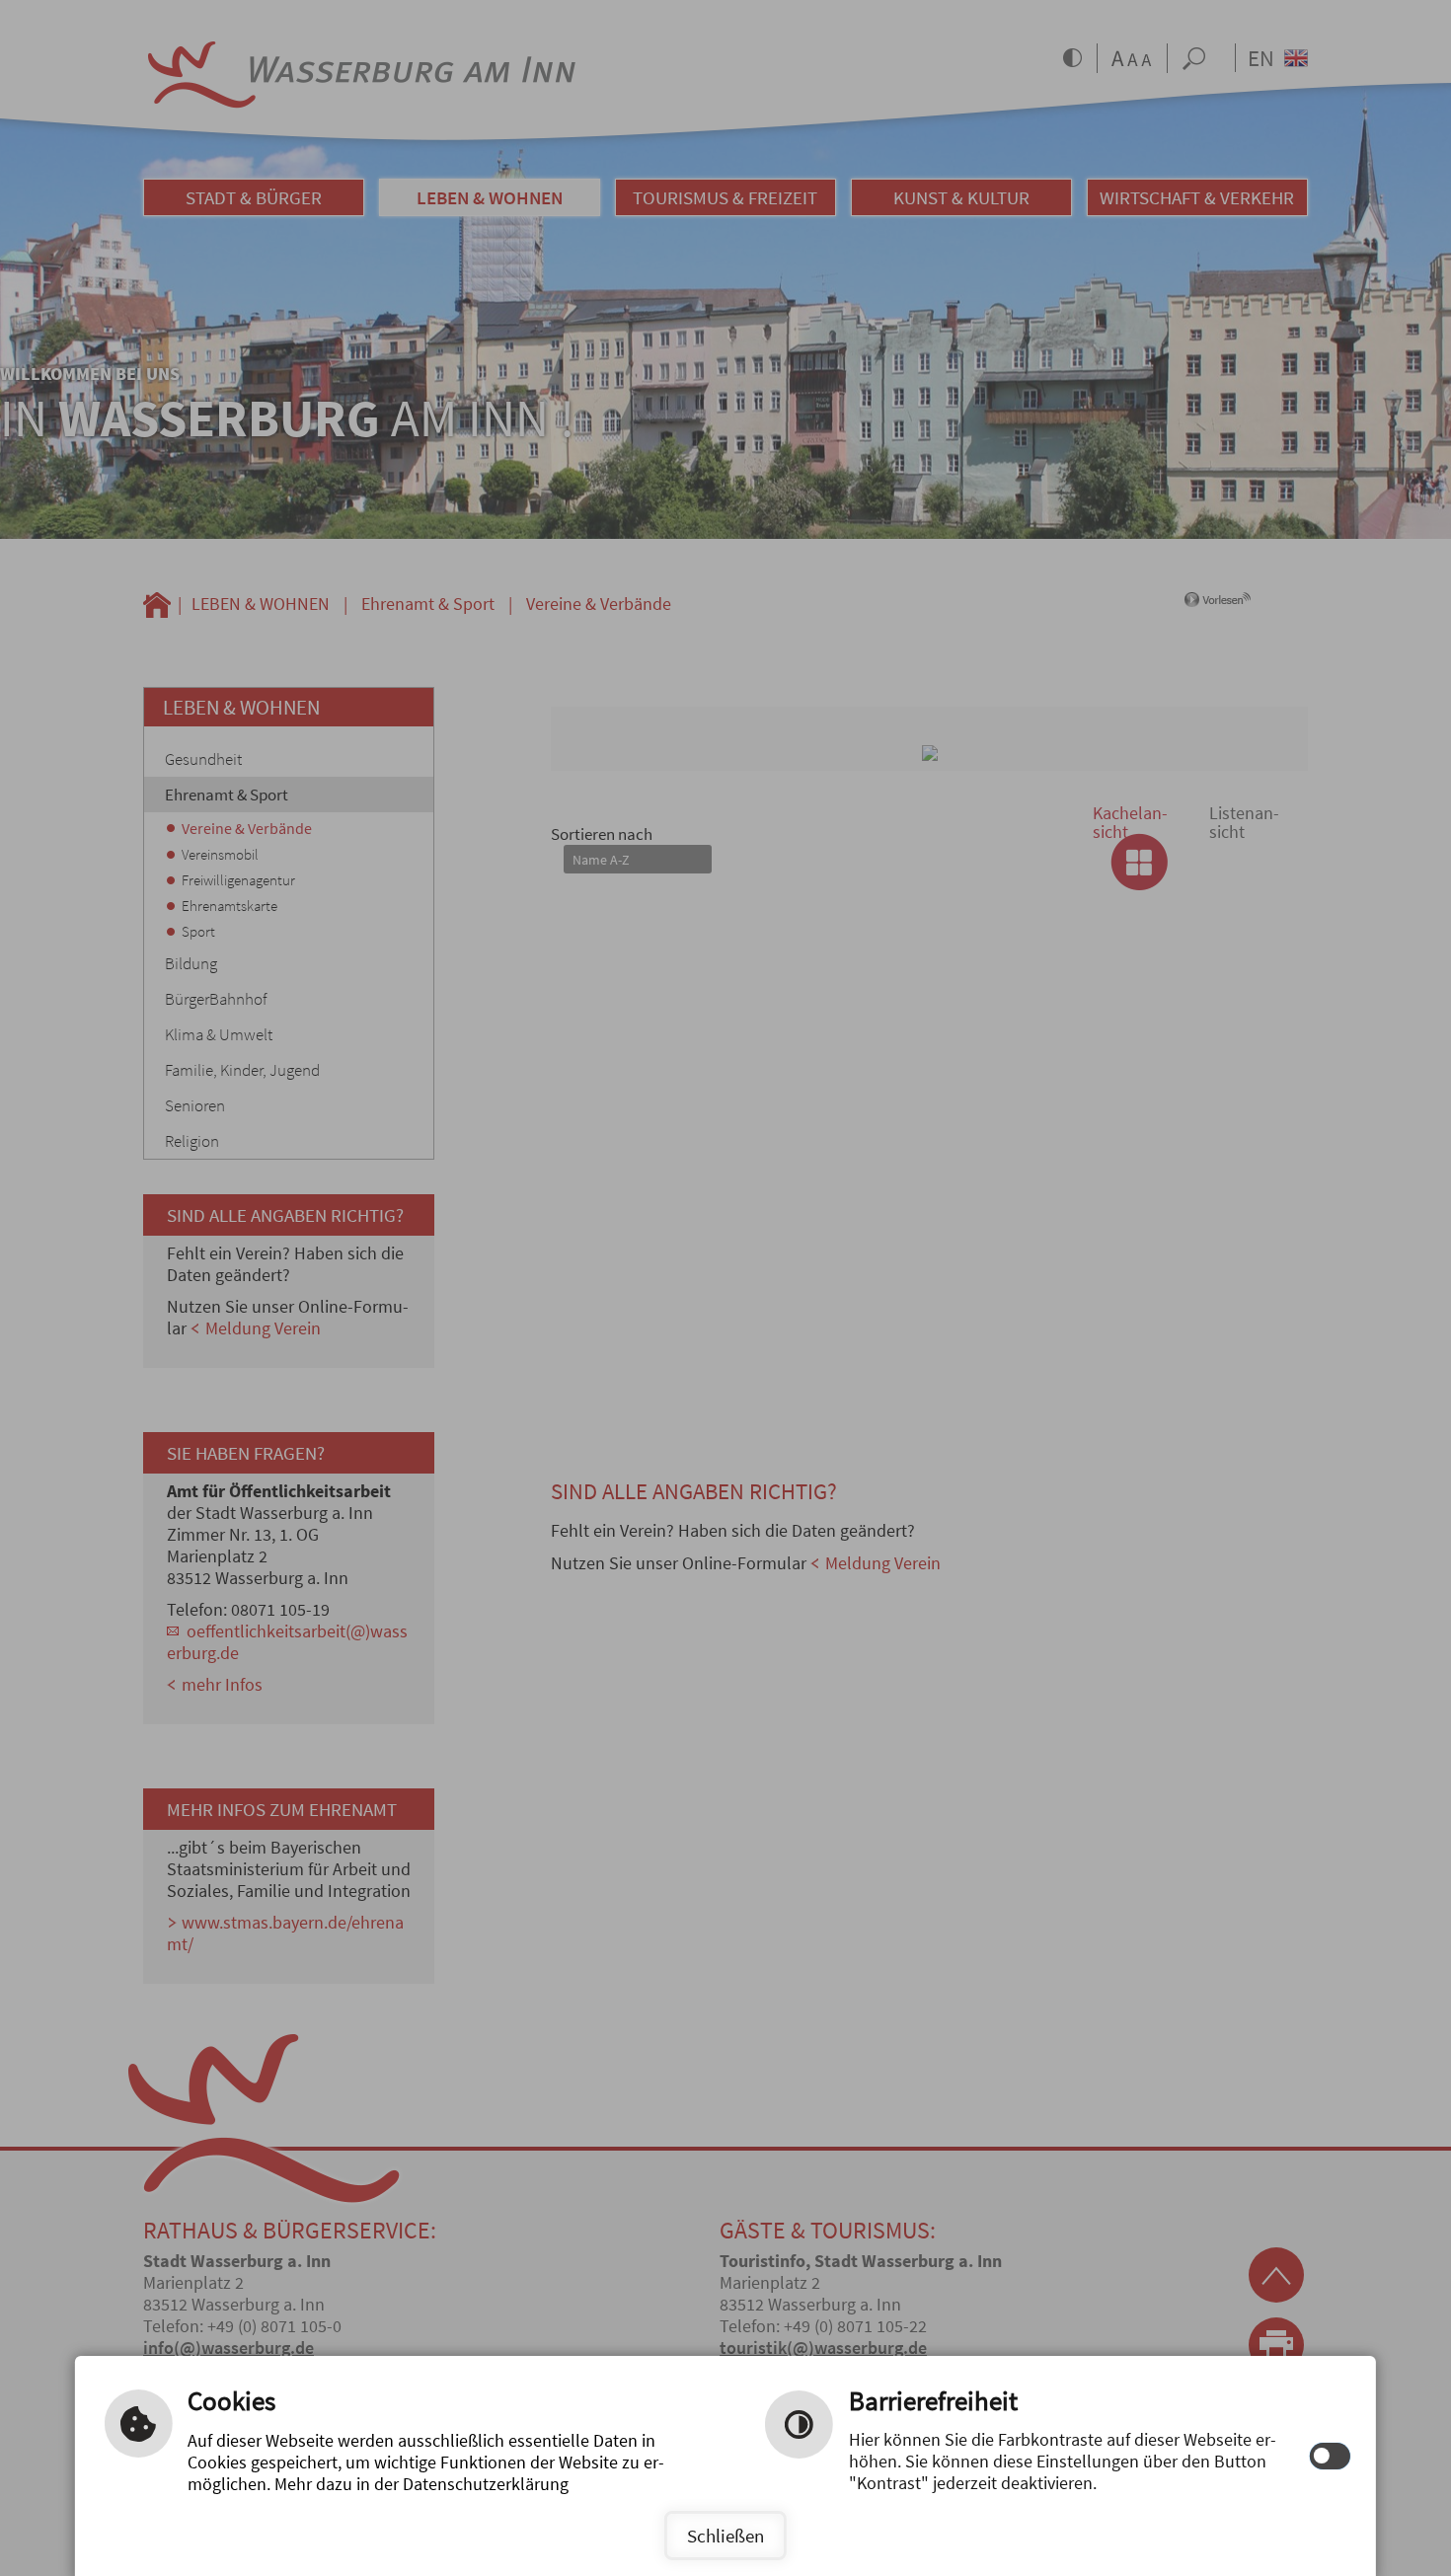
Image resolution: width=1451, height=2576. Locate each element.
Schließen (725, 2536)
